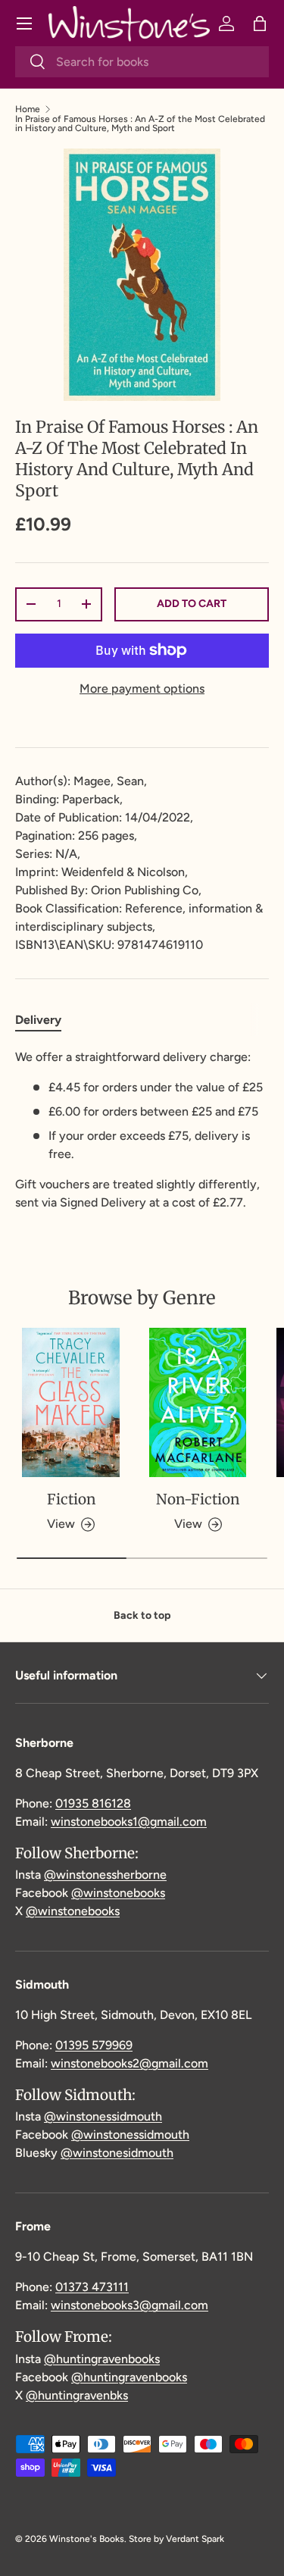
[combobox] (142, 62)
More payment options (142, 689)
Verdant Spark (195, 2539)
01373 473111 (92, 2287)
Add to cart (192, 604)
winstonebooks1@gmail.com (129, 1822)
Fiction (71, 1499)
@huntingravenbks (77, 2395)
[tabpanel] (142, 1130)
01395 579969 (94, 2045)
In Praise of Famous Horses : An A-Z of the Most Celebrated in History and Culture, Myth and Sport (140, 124)
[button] (260, 23)
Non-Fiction (198, 1499)
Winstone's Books (87, 2539)
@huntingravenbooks (102, 2359)
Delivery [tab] (38, 1020)
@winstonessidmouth (103, 2116)
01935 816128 (93, 1803)
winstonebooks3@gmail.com (130, 2305)
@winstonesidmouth (117, 2153)
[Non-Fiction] (198, 1402)
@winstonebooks (118, 1893)
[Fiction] (71, 1402)
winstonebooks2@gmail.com (130, 2063)
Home (28, 109)
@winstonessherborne (105, 1875)
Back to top (142, 1615)
